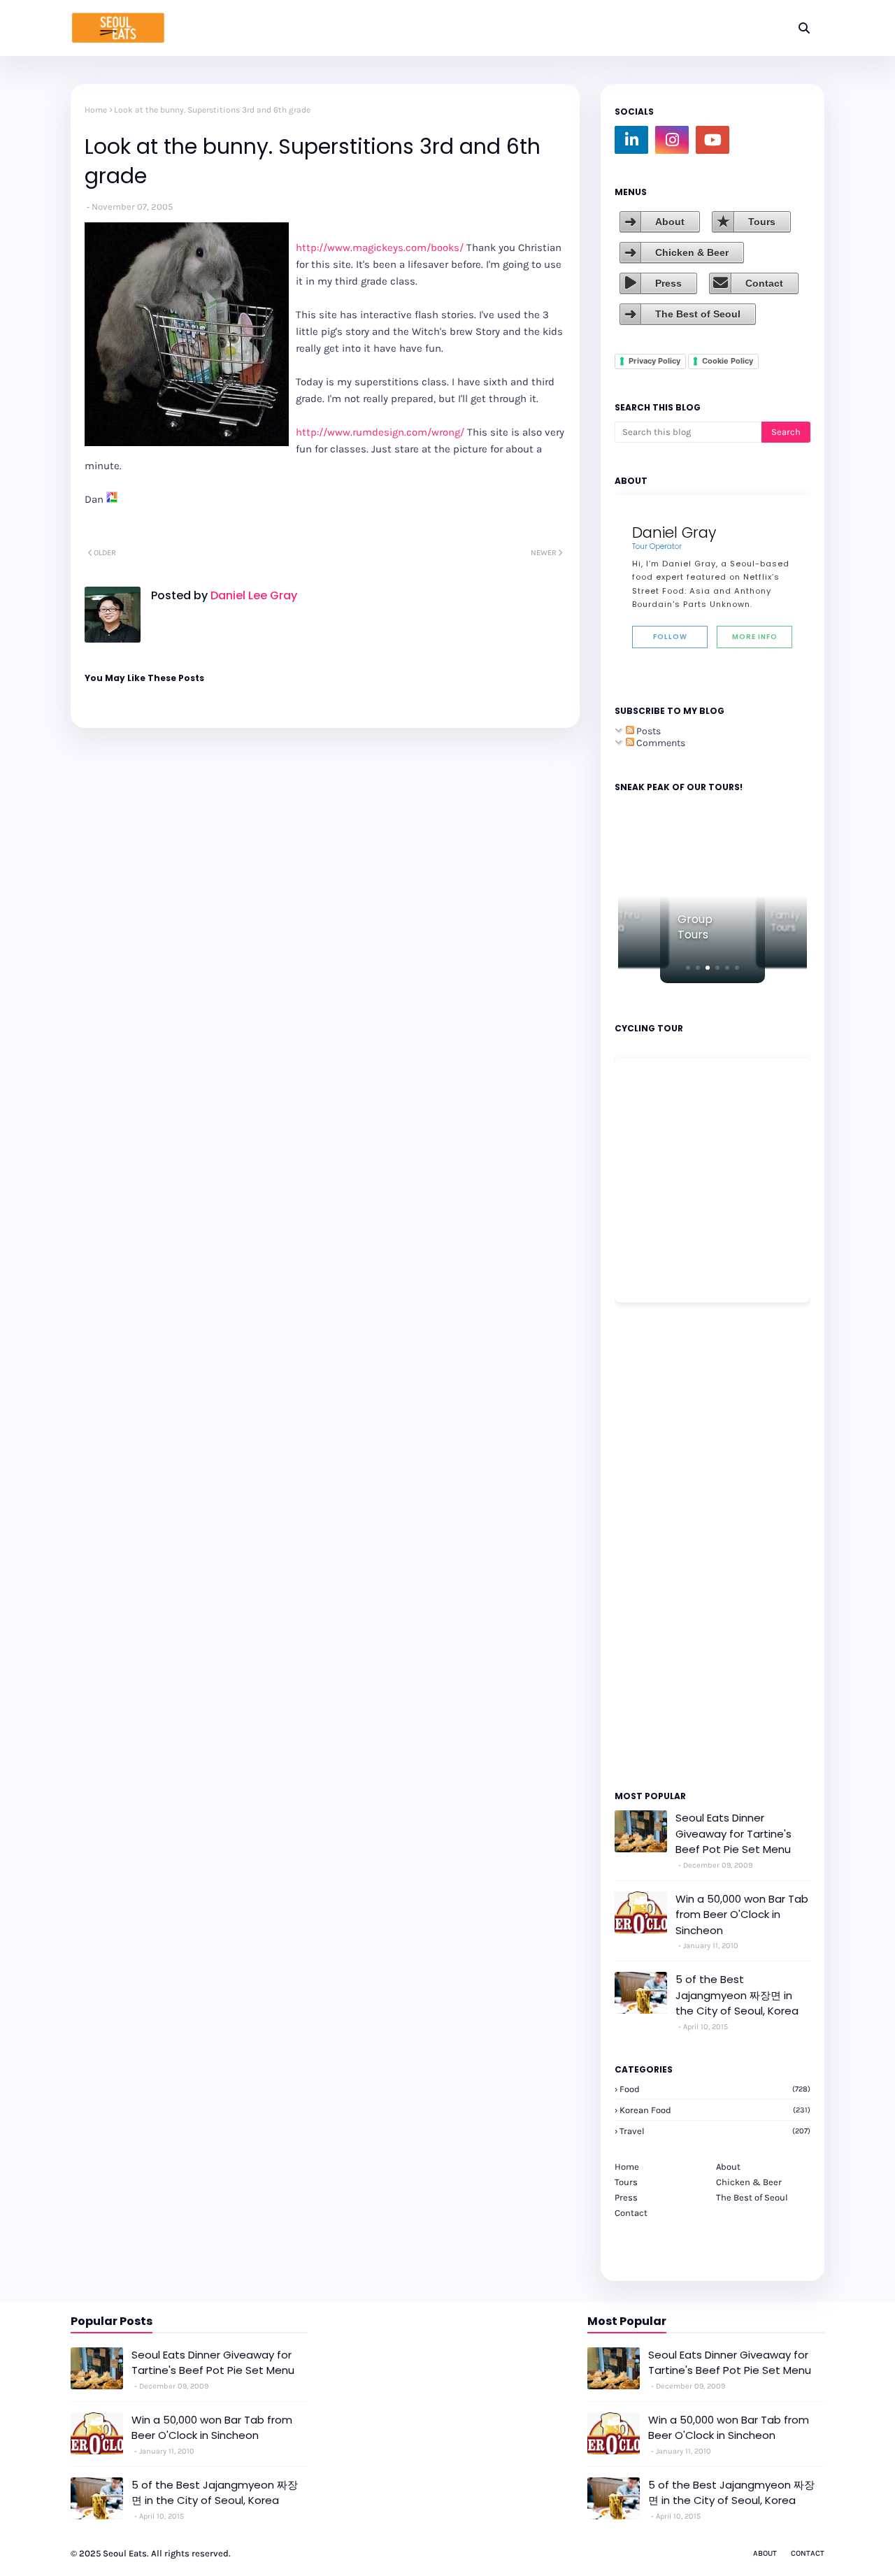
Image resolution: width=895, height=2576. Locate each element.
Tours (762, 222)
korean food (715, 2110)
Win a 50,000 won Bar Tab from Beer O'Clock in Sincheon (742, 1915)
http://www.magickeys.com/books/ (380, 248)
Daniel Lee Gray (252, 595)
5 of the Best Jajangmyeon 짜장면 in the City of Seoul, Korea (737, 1995)
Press (668, 283)
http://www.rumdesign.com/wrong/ (380, 432)
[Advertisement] (657, 1545)
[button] (688, 968)
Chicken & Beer (692, 252)
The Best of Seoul (698, 314)
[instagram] (672, 140)
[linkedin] (631, 140)
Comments (660, 743)
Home (96, 110)
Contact (764, 283)
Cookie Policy (728, 361)
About (670, 222)
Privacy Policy (654, 361)
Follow (670, 637)
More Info (755, 637)
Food (715, 2089)
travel (715, 2131)
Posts (647, 731)
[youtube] (713, 140)
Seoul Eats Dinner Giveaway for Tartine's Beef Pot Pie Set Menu (733, 1833)
